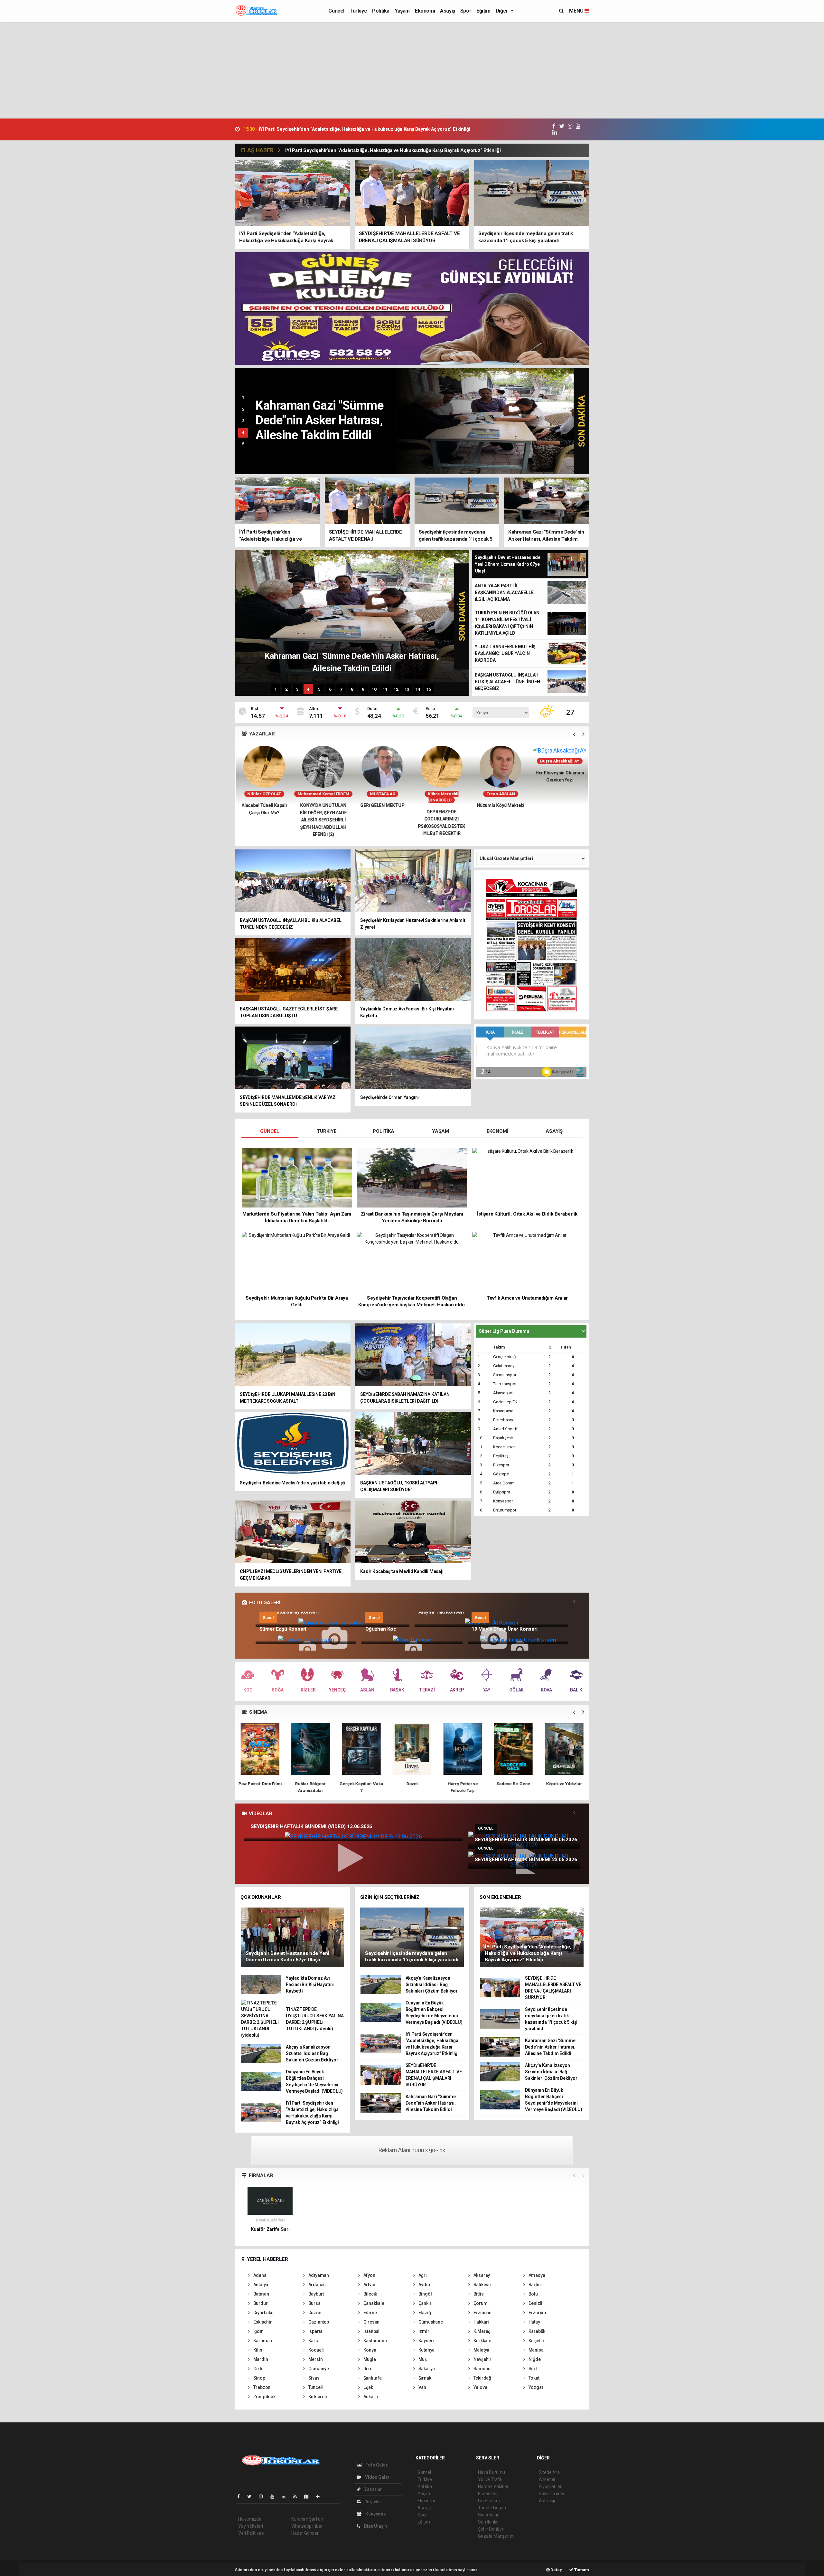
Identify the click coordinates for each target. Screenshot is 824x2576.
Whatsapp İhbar (307, 2526)
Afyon (369, 2275)
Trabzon (261, 2387)
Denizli (535, 2303)
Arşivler (373, 2502)
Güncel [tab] (270, 1131)
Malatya (481, 2350)
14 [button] (418, 689)
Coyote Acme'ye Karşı (513, 1784)
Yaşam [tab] (440, 1131)
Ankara (370, 2397)
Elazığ (424, 2313)
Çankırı (425, 2303)
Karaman (262, 2341)
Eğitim (483, 11)
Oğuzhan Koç (381, 1629)
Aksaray (481, 2275)
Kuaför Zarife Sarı (270, 2229)
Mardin (260, 2359)
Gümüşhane (430, 2322)
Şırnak (424, 2378)
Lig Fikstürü (489, 2501)
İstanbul (371, 2331)
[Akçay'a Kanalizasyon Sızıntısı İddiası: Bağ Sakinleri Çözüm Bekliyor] (492, 421)
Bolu (533, 2294)
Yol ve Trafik (490, 2479)
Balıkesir (482, 2285)
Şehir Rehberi (491, 2529)
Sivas (314, 2378)
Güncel (336, 11)
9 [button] (363, 689)
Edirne (370, 2313)
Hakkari (481, 2322)
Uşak (368, 2387)
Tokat (534, 2378)
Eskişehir (262, 2322)
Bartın (534, 2285)
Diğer (503, 11)
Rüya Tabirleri (552, 2494)
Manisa (535, 2350)
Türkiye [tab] (327, 1131)
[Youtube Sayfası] (275, 2496)
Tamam (581, 2570)
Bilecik (370, 2294)
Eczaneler (488, 2494)
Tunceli (315, 2387)
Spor (466, 11)
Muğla (369, 2359)
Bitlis (478, 2294)
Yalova (480, 2387)
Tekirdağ (482, 2378)
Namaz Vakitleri (494, 2486)
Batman (261, 2294)
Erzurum (537, 2313)
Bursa (314, 2303)
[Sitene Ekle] (320, 2496)
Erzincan (482, 2313)
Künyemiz (375, 2514)
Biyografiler (550, 2486)
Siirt (532, 2369)
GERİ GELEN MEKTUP (264, 805)
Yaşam (402, 11)
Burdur (260, 2303)
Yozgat (535, 2387)
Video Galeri (377, 2477)
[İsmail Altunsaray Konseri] (332, 1623)
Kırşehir (536, 2341)
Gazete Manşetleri (496, 2536)
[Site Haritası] (309, 2496)
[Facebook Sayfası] (241, 2496)
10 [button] (374, 689)
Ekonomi (425, 11)
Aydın (424, 2285)
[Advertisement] (412, 70)
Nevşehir (482, 2359)
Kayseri (426, 2341)
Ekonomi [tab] (497, 1131)
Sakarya (426, 2369)
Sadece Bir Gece (412, 1784)
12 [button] (396, 689)
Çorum (480, 2303)
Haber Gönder (305, 2533)
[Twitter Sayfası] (252, 2496)
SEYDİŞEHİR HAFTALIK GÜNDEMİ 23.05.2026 (526, 1860)
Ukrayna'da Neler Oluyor (501, 805)
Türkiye (358, 11)
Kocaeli (316, 2350)
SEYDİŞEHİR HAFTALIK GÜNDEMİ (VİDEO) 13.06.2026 (311, 1826)
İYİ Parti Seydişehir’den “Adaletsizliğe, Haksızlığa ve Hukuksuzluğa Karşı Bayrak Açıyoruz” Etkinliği (393, 150)
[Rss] (298, 2496)
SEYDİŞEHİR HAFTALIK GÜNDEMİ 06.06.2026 (526, 1840)
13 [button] (407, 689)
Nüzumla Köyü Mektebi (382, 805)
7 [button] (341, 689)
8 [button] (352, 689)
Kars (313, 2341)
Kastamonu (375, 2341)
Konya (369, 2350)
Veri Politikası (251, 2533)
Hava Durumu (492, 2472)
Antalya (260, 2285)
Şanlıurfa (372, 2378)
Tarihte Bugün (492, 2508)
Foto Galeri (376, 2465)
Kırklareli (317, 2397)
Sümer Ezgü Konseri (283, 1629)
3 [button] (243, 421)
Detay (556, 2570)
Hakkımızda (250, 2519)
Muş (422, 2359)
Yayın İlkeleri (250, 2526)
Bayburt (316, 2294)
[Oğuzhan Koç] (412, 1639)
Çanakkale (373, 2303)
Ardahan (317, 2285)
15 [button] (429, 689)
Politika (381, 11)
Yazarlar (373, 2489)
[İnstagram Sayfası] (264, 2496)
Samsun (481, 2369)
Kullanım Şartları (307, 2519)
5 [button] (243, 444)
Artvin (369, 2285)
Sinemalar (488, 2515)
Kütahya (426, 2350)
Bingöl (425, 2294)
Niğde (534, 2359)
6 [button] (330, 689)
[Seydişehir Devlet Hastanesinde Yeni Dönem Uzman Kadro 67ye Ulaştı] (293, 1937)
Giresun (371, 2322)
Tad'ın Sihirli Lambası (564, 1784)
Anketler (547, 2479)
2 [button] (243, 409)
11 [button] (385, 689)
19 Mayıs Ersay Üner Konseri (505, 1629)
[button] (574, 734)
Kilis (257, 2350)
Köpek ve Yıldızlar (463, 1784)
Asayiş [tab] (554, 1131)
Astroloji (547, 2501)
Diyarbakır (263, 2313)
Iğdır (258, 2331)
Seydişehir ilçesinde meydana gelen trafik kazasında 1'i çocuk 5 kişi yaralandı (335, 129)
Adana (259, 2275)
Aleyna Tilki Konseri (441, 1612)
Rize (367, 2369)
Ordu (258, 2369)
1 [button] (243, 398)
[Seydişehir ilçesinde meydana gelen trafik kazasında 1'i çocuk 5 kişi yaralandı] (412, 1937)
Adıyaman (318, 2275)
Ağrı (422, 2275)
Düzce (314, 2313)
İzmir (423, 2331)
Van (422, 2387)
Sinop (259, 2378)
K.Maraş (481, 2331)
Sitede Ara (549, 2472)
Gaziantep (318, 2322)
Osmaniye (318, 2369)
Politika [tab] (383, 1131)
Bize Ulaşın (375, 2526)
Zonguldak (264, 2397)
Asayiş (448, 11)
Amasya (536, 2275)
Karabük (536, 2331)
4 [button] (243, 432)
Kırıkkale (482, 2341)
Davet (311, 1784)
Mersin (315, 2359)
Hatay (534, 2322)
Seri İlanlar (488, 2522)
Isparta (315, 2331)
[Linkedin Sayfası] (286, 2496)
